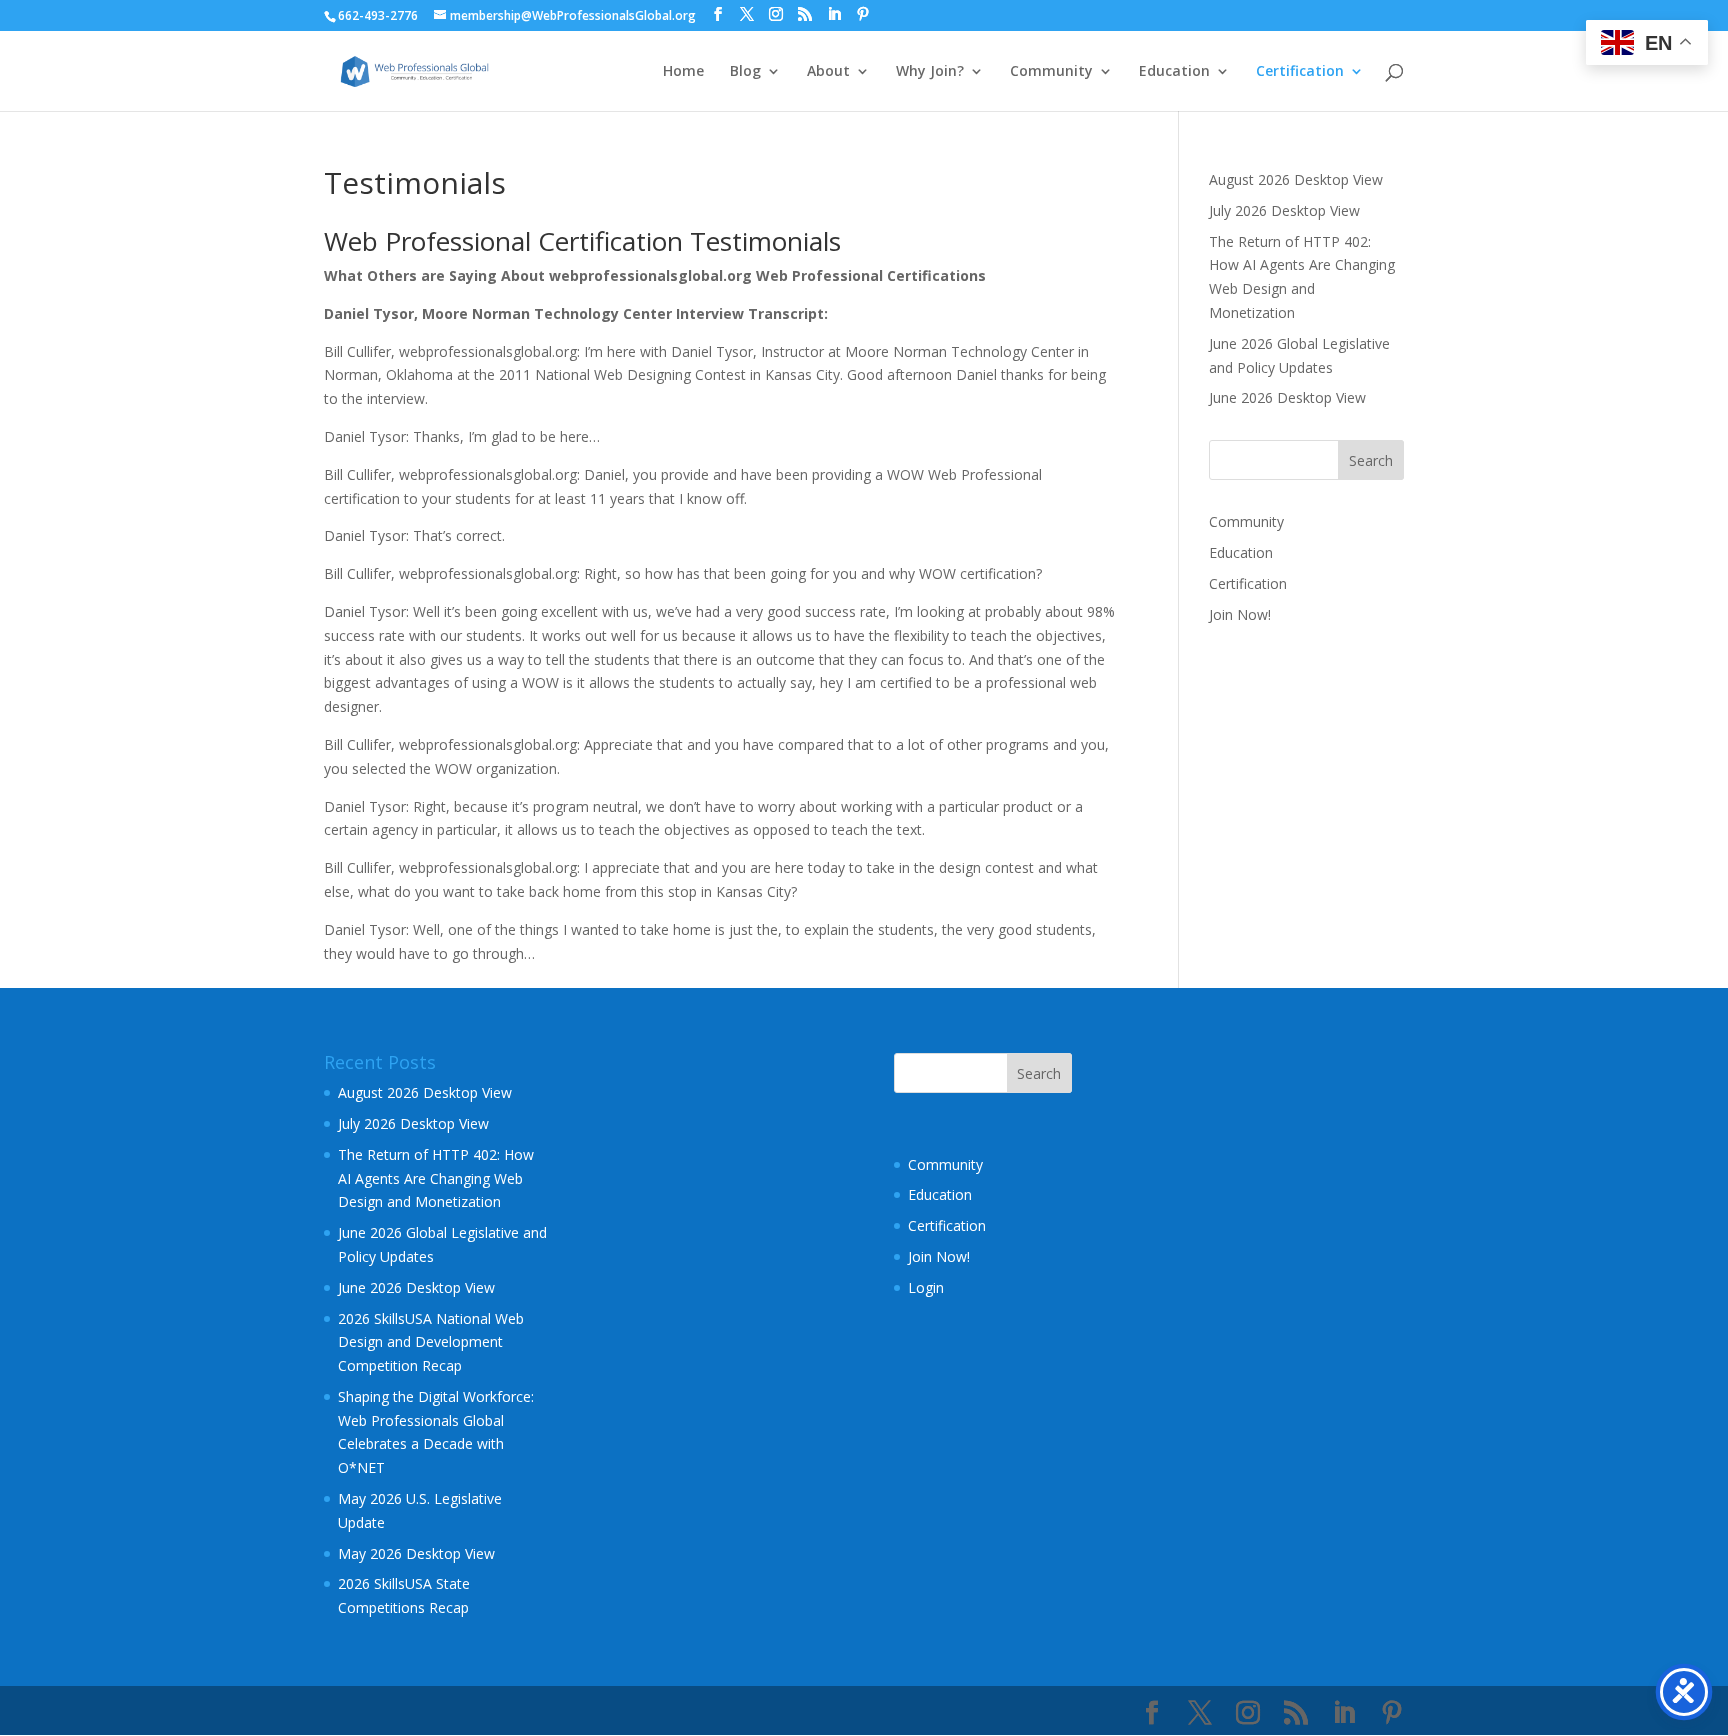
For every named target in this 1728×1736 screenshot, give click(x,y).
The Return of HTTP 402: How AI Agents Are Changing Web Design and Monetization (436, 1178)
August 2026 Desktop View (1296, 179)
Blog (745, 72)
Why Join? (930, 72)
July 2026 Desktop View (1284, 210)
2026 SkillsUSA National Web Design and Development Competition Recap (431, 1342)
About (828, 72)
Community (1051, 72)
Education (1174, 72)
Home (683, 72)
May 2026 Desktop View (416, 1553)
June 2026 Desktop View (1287, 397)
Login (926, 1287)
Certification (1300, 72)
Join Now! (1240, 614)
